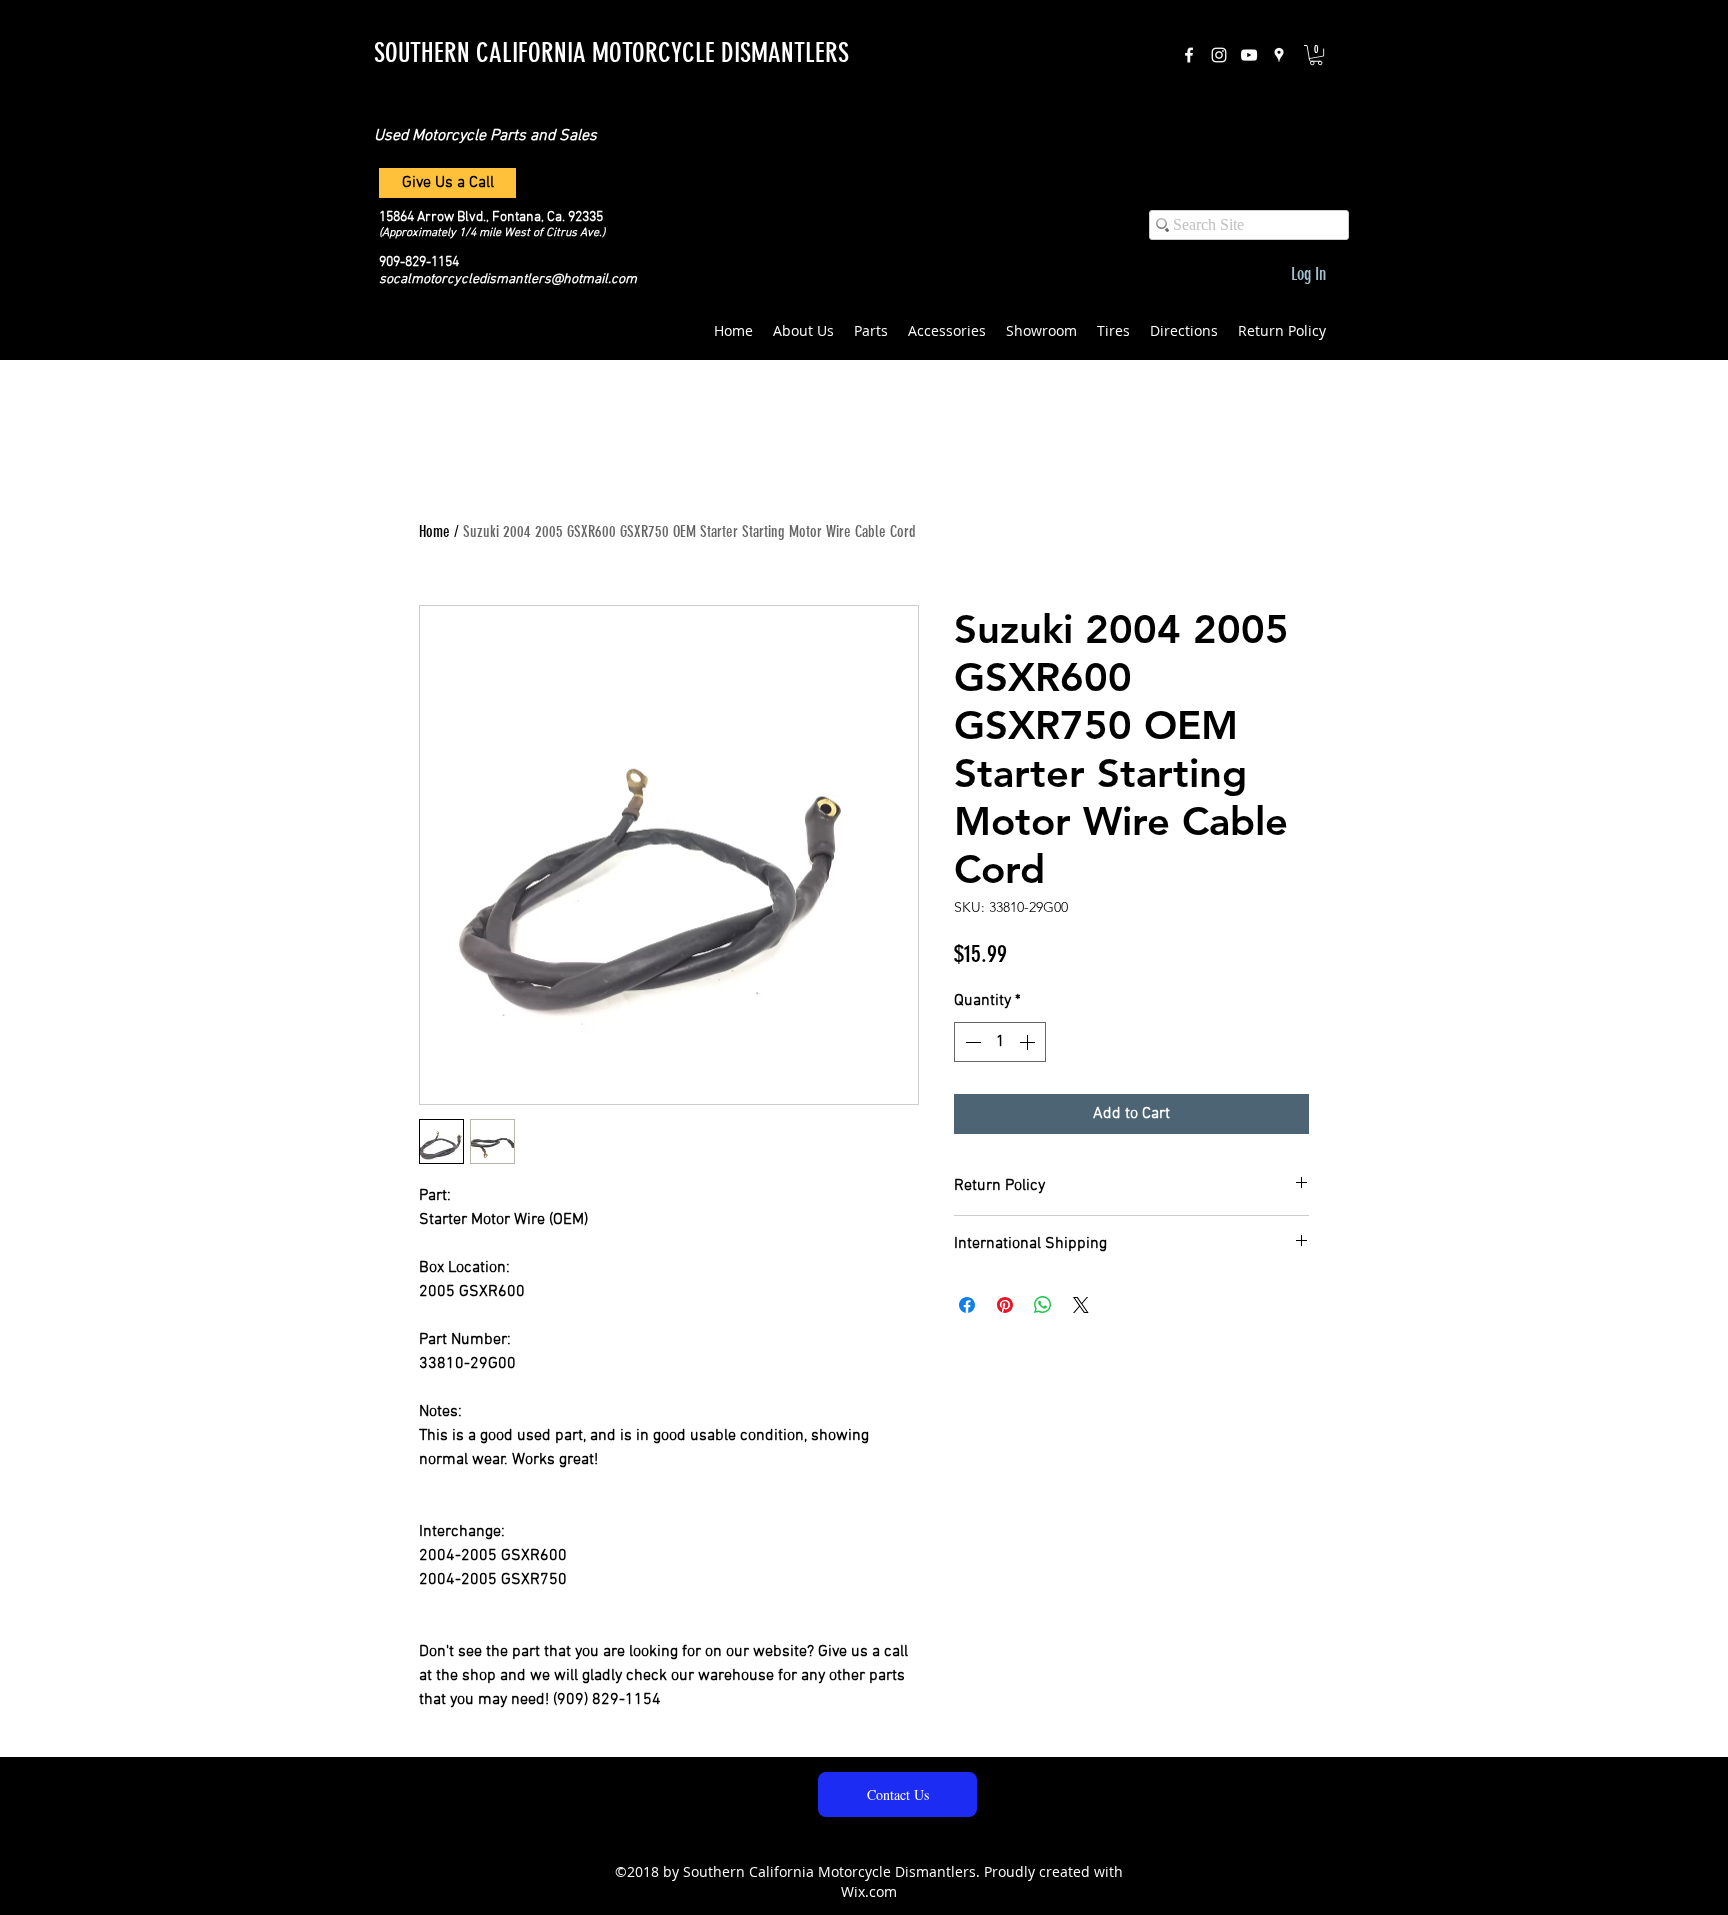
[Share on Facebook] (967, 1305)
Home (434, 531)
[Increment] (1029, 1042)
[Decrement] (971, 1042)
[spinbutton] (1000, 1042)
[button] (1316, 55)
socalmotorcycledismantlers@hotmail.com (508, 279)
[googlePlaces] (1279, 55)
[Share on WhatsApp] (1043, 1305)
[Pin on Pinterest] (1005, 1305)
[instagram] (1219, 55)
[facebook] (1189, 55)
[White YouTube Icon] (1249, 55)
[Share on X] (1081, 1305)
